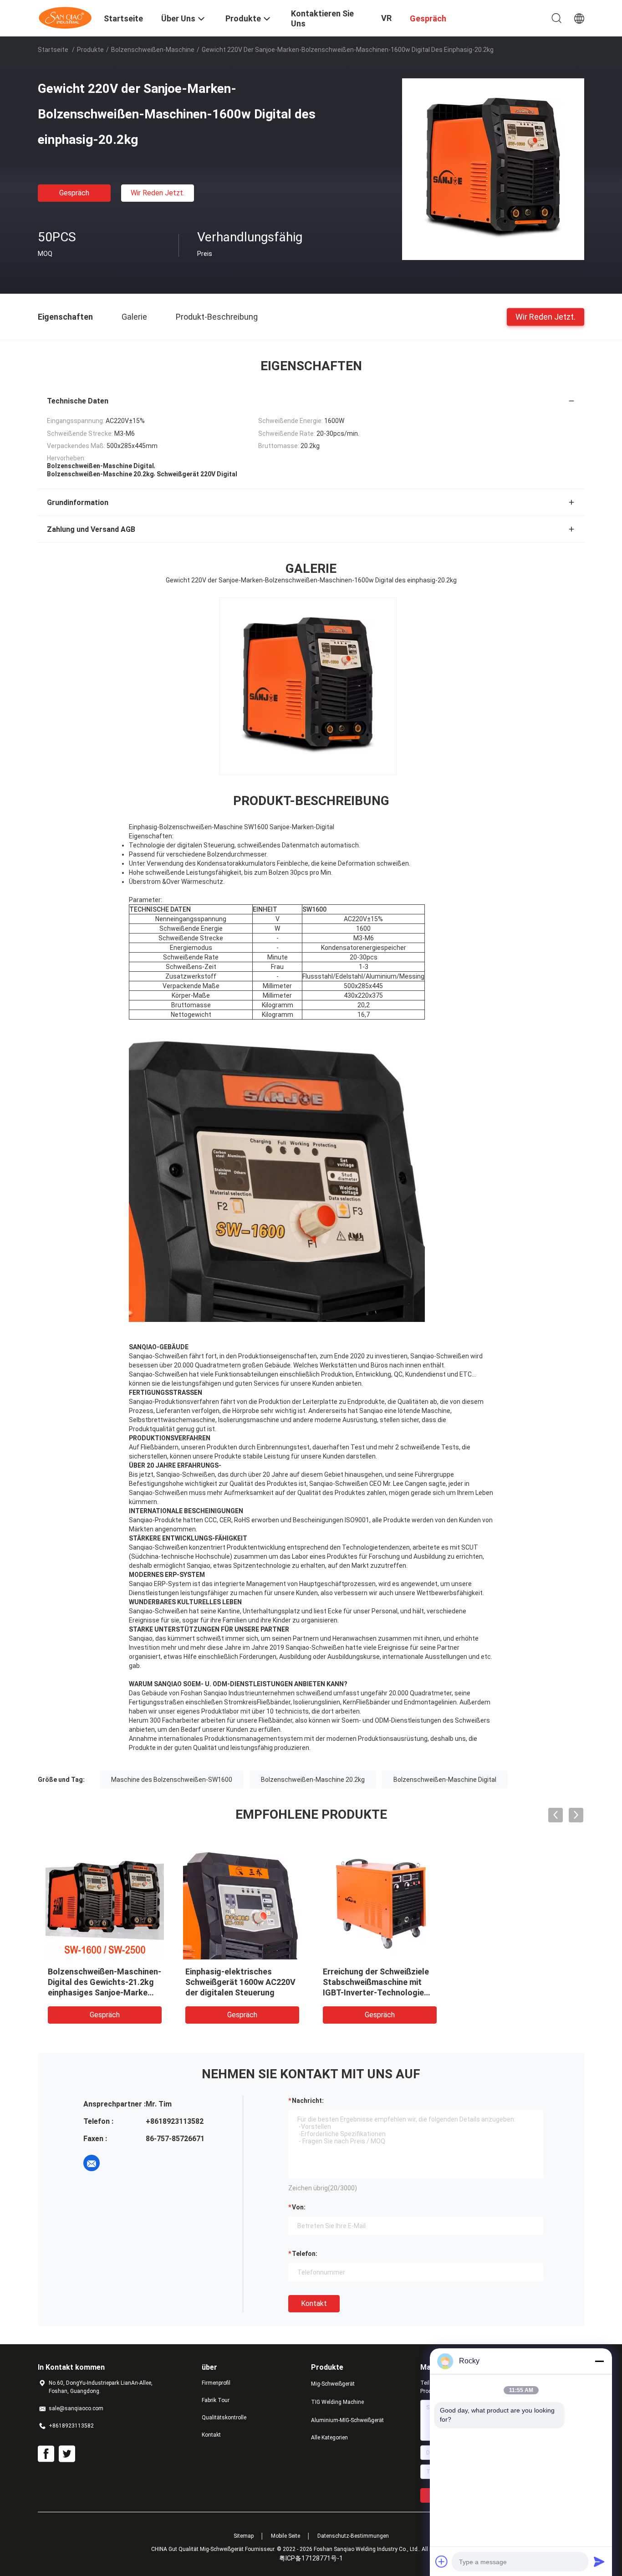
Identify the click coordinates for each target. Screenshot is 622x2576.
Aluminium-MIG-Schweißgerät (347, 2420)
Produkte (90, 50)
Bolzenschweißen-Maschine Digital (445, 1780)
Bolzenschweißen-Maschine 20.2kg (313, 1780)
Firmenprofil (216, 2383)
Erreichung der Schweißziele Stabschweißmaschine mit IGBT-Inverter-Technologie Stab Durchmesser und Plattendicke (376, 1992)
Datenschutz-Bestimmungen (353, 2536)
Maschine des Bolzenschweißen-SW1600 (172, 1780)
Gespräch (74, 193)
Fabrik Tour (216, 2400)
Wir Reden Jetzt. (158, 193)
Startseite (53, 50)
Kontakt (314, 2303)
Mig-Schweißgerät (333, 2384)
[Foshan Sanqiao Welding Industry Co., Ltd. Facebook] (46, 2454)
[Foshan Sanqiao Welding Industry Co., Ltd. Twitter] (67, 2454)
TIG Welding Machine (337, 2402)
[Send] (599, 2561)
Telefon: (305, 2254)
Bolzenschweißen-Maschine (153, 50)
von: (299, 2207)
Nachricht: (308, 2101)
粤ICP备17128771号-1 (311, 2558)
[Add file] (442, 2561)
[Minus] (599, 2361)
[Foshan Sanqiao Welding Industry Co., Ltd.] (65, 17)
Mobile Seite (286, 2536)
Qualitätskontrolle (224, 2418)
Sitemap (244, 2536)
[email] (92, 2163)
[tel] (117, 2163)
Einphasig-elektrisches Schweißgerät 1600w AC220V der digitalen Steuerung (240, 1982)
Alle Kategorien (329, 2438)
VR (386, 18)
